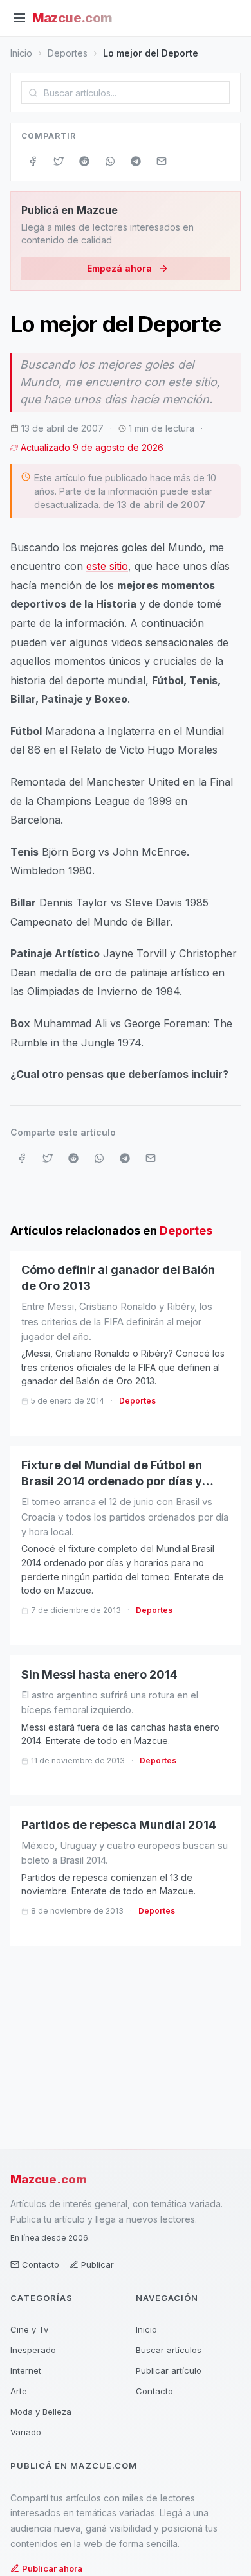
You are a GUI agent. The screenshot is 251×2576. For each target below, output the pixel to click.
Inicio (21, 53)
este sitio (107, 566)
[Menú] (19, 18)
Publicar (98, 2264)
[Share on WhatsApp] (110, 161)
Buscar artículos (169, 2350)
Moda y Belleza (41, 2412)
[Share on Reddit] (84, 161)
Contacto (41, 2264)
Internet (26, 2370)
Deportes (68, 53)
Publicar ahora (52, 2568)
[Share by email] (162, 161)
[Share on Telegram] (136, 161)
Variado (26, 2432)
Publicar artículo (169, 2370)
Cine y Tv (29, 2329)
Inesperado (33, 2350)
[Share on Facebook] (33, 161)
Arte (19, 2391)
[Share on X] (59, 161)
